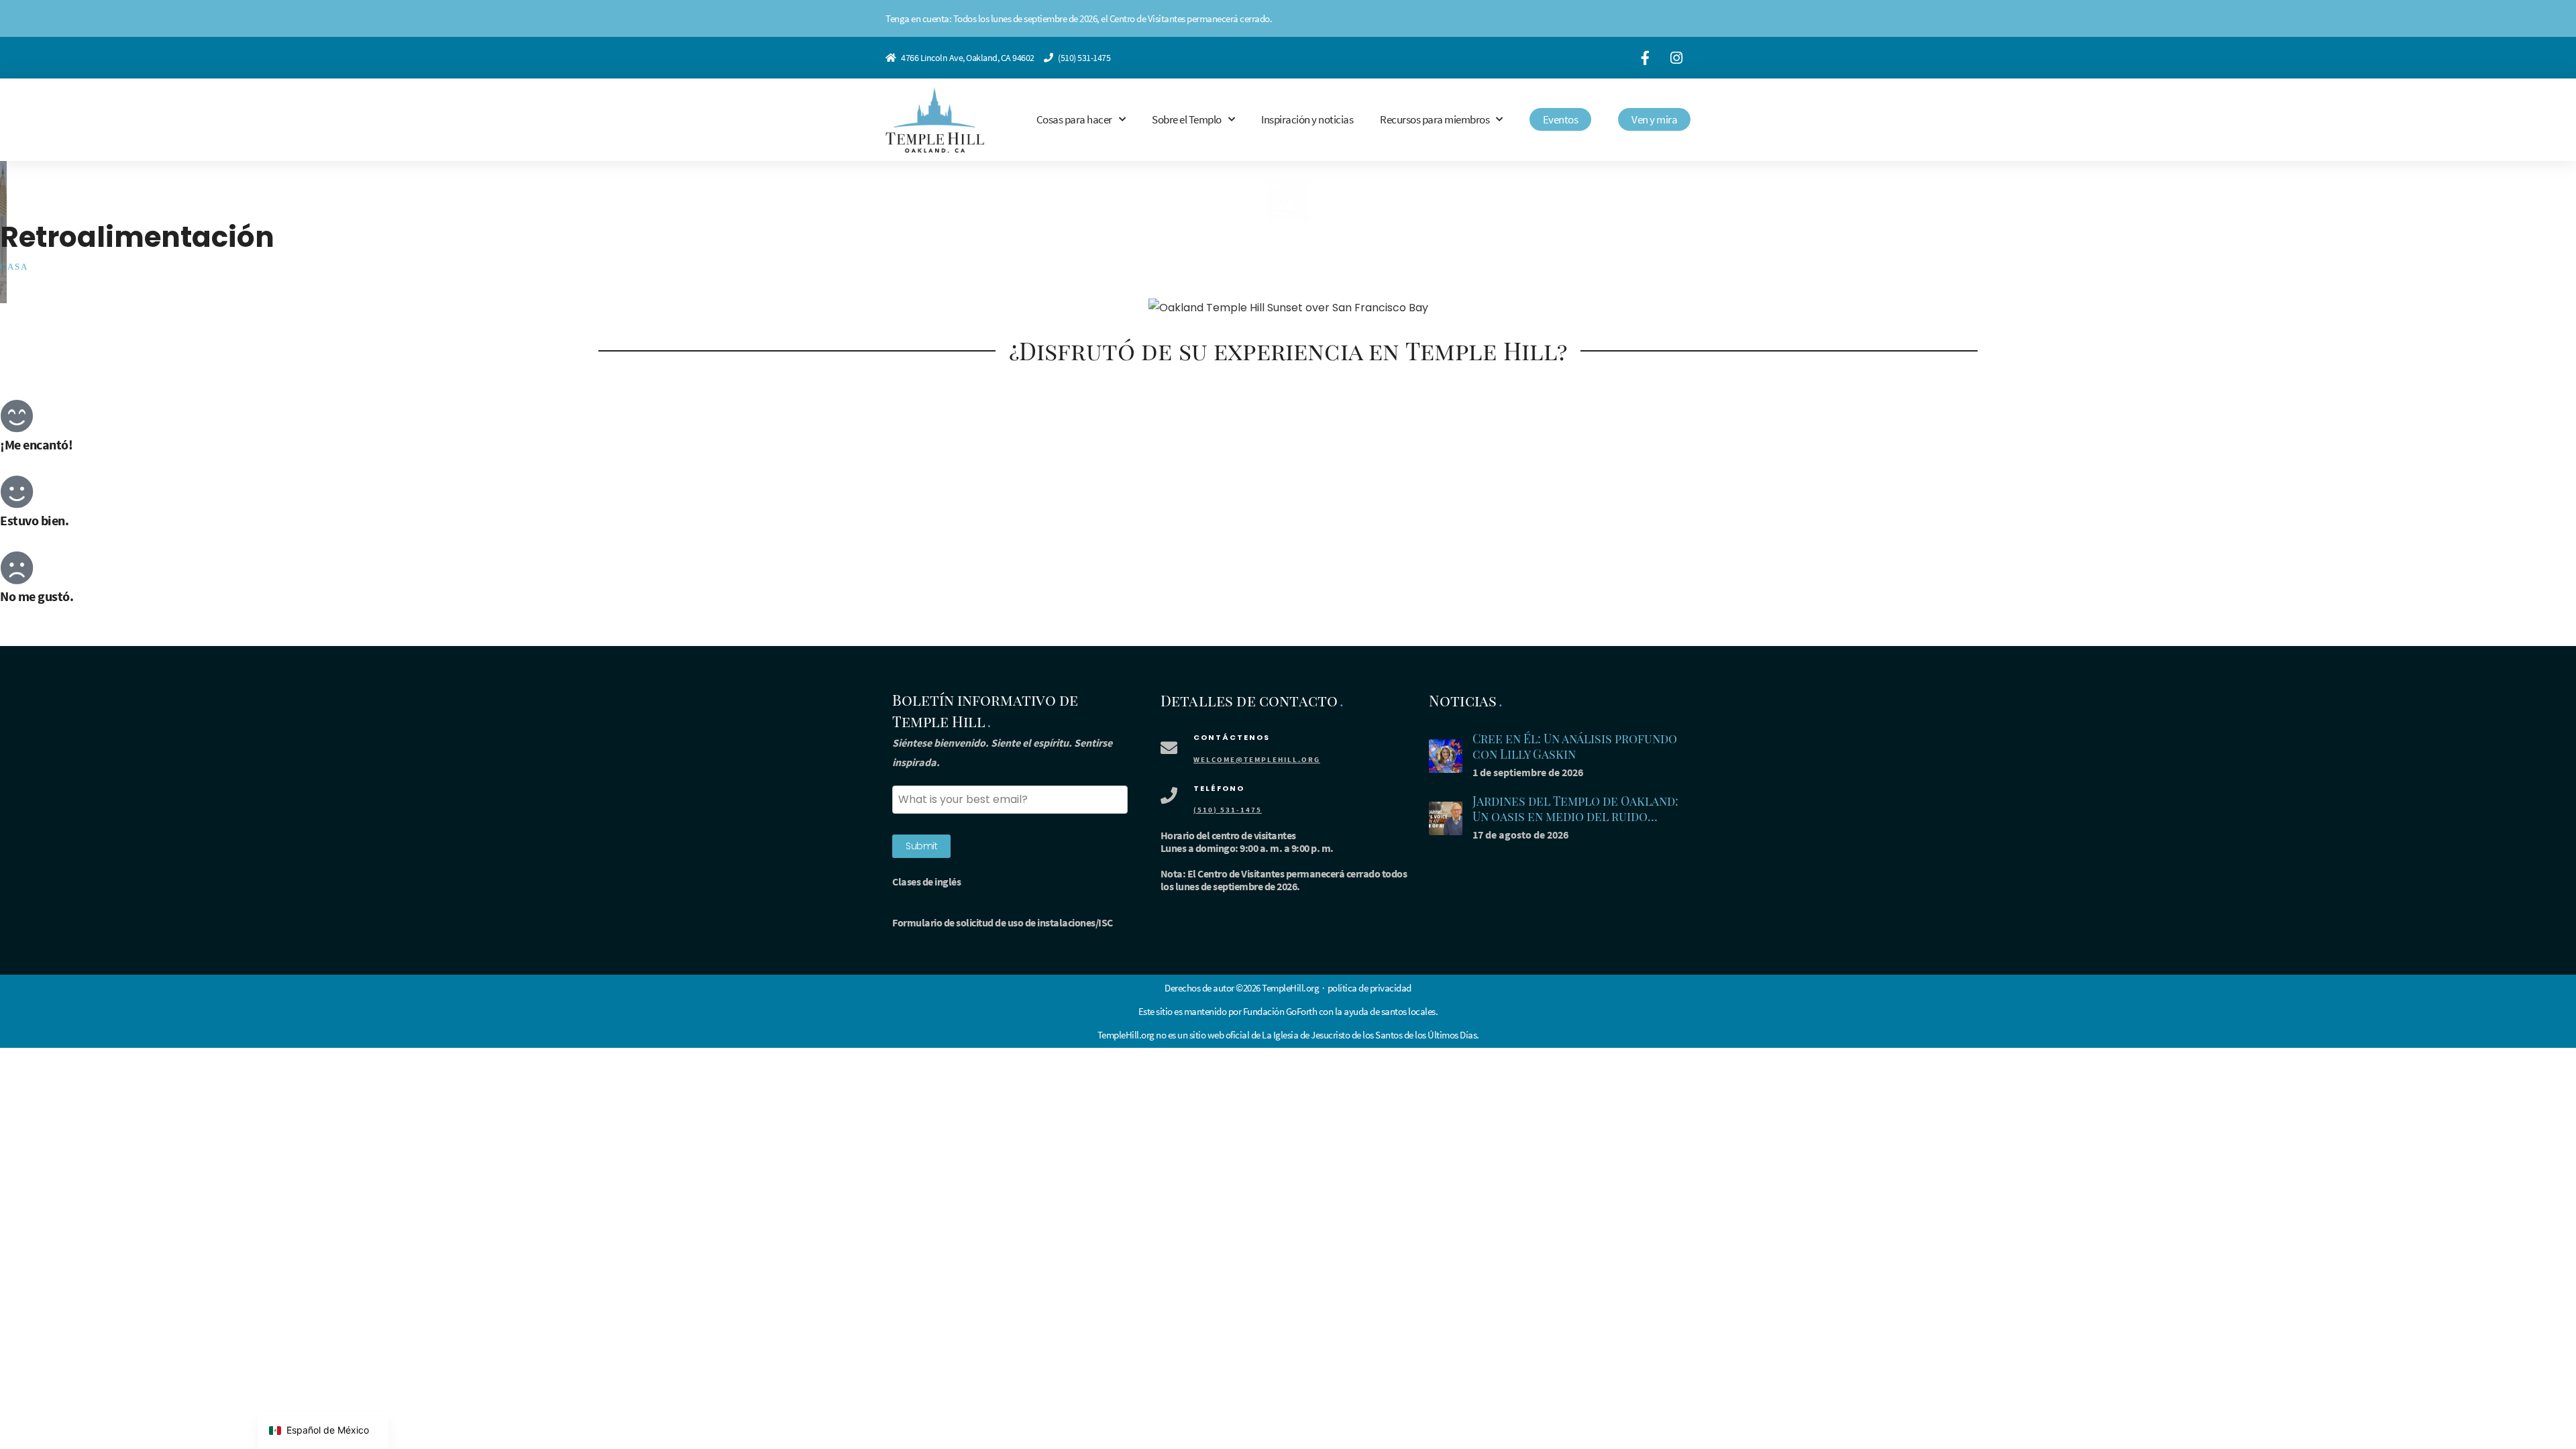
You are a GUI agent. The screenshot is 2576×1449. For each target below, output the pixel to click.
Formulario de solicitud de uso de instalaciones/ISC (1003, 922)
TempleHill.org (1126, 1035)
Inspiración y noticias (1307, 119)
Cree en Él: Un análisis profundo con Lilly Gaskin (1575, 746)
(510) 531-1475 (1084, 58)
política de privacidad (1370, 988)
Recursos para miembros (1435, 119)
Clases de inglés (926, 881)
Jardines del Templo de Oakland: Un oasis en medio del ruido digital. (1575, 816)
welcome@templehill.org (1257, 759)
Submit (921, 846)
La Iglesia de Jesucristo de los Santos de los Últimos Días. (1371, 1035)
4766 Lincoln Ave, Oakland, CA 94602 (968, 58)
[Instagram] (1676, 58)
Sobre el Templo (1187, 119)
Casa (14, 267)
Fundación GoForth (1280, 1011)
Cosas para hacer (1074, 119)
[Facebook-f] (1645, 58)
